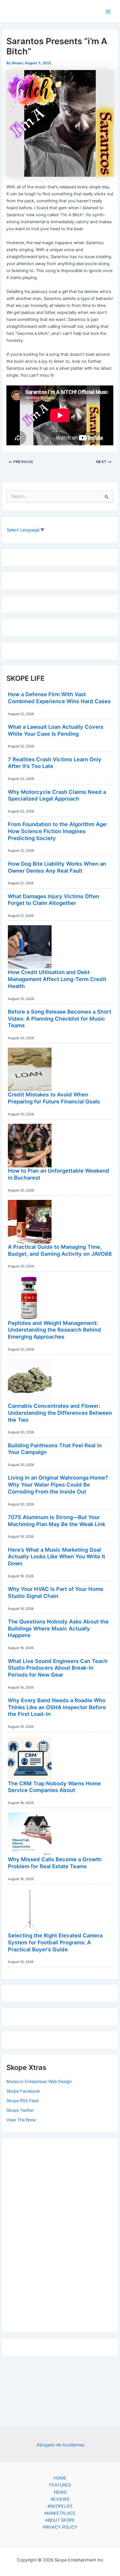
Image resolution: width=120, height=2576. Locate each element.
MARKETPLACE (60, 2513)
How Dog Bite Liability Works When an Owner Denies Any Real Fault (57, 867)
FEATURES (60, 2485)
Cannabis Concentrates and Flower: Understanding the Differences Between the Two (60, 1413)
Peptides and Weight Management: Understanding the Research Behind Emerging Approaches (54, 1330)
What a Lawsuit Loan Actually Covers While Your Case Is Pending (56, 730)
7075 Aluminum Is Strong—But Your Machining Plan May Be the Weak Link (57, 1521)
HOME (60, 2478)
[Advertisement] (60, 2234)
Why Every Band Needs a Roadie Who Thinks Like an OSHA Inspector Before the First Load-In (57, 1707)
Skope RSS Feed (23, 2101)
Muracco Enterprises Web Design (39, 2082)
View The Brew (21, 2120)
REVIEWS (60, 2499)
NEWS (60, 2492)
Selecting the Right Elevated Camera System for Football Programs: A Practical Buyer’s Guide (55, 1942)
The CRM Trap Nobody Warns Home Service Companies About (54, 1787)
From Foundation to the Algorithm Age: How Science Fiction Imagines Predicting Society (58, 831)
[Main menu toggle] (108, 12)
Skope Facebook (23, 2091)
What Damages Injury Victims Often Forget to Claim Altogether (54, 900)
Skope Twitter (20, 2110)
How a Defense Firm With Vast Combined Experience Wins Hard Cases (59, 698)
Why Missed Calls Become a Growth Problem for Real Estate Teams (55, 1863)
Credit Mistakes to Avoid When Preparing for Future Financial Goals (54, 1098)
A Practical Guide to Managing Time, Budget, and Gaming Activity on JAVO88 (60, 1250)
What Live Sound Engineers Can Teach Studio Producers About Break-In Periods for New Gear (58, 1668)
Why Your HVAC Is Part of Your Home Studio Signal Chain (56, 1592)
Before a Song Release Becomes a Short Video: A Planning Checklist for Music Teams (60, 1018)
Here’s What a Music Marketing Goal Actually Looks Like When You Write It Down (57, 1556)
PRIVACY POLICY (60, 2527)
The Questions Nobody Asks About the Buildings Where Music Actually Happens (58, 1628)
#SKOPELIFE (60, 2506)
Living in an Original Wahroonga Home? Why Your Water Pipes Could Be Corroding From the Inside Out (58, 1484)
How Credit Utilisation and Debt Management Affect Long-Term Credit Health (57, 979)
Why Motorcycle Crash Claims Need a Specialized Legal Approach (57, 795)
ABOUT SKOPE (60, 2520)
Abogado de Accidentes (61, 2445)
